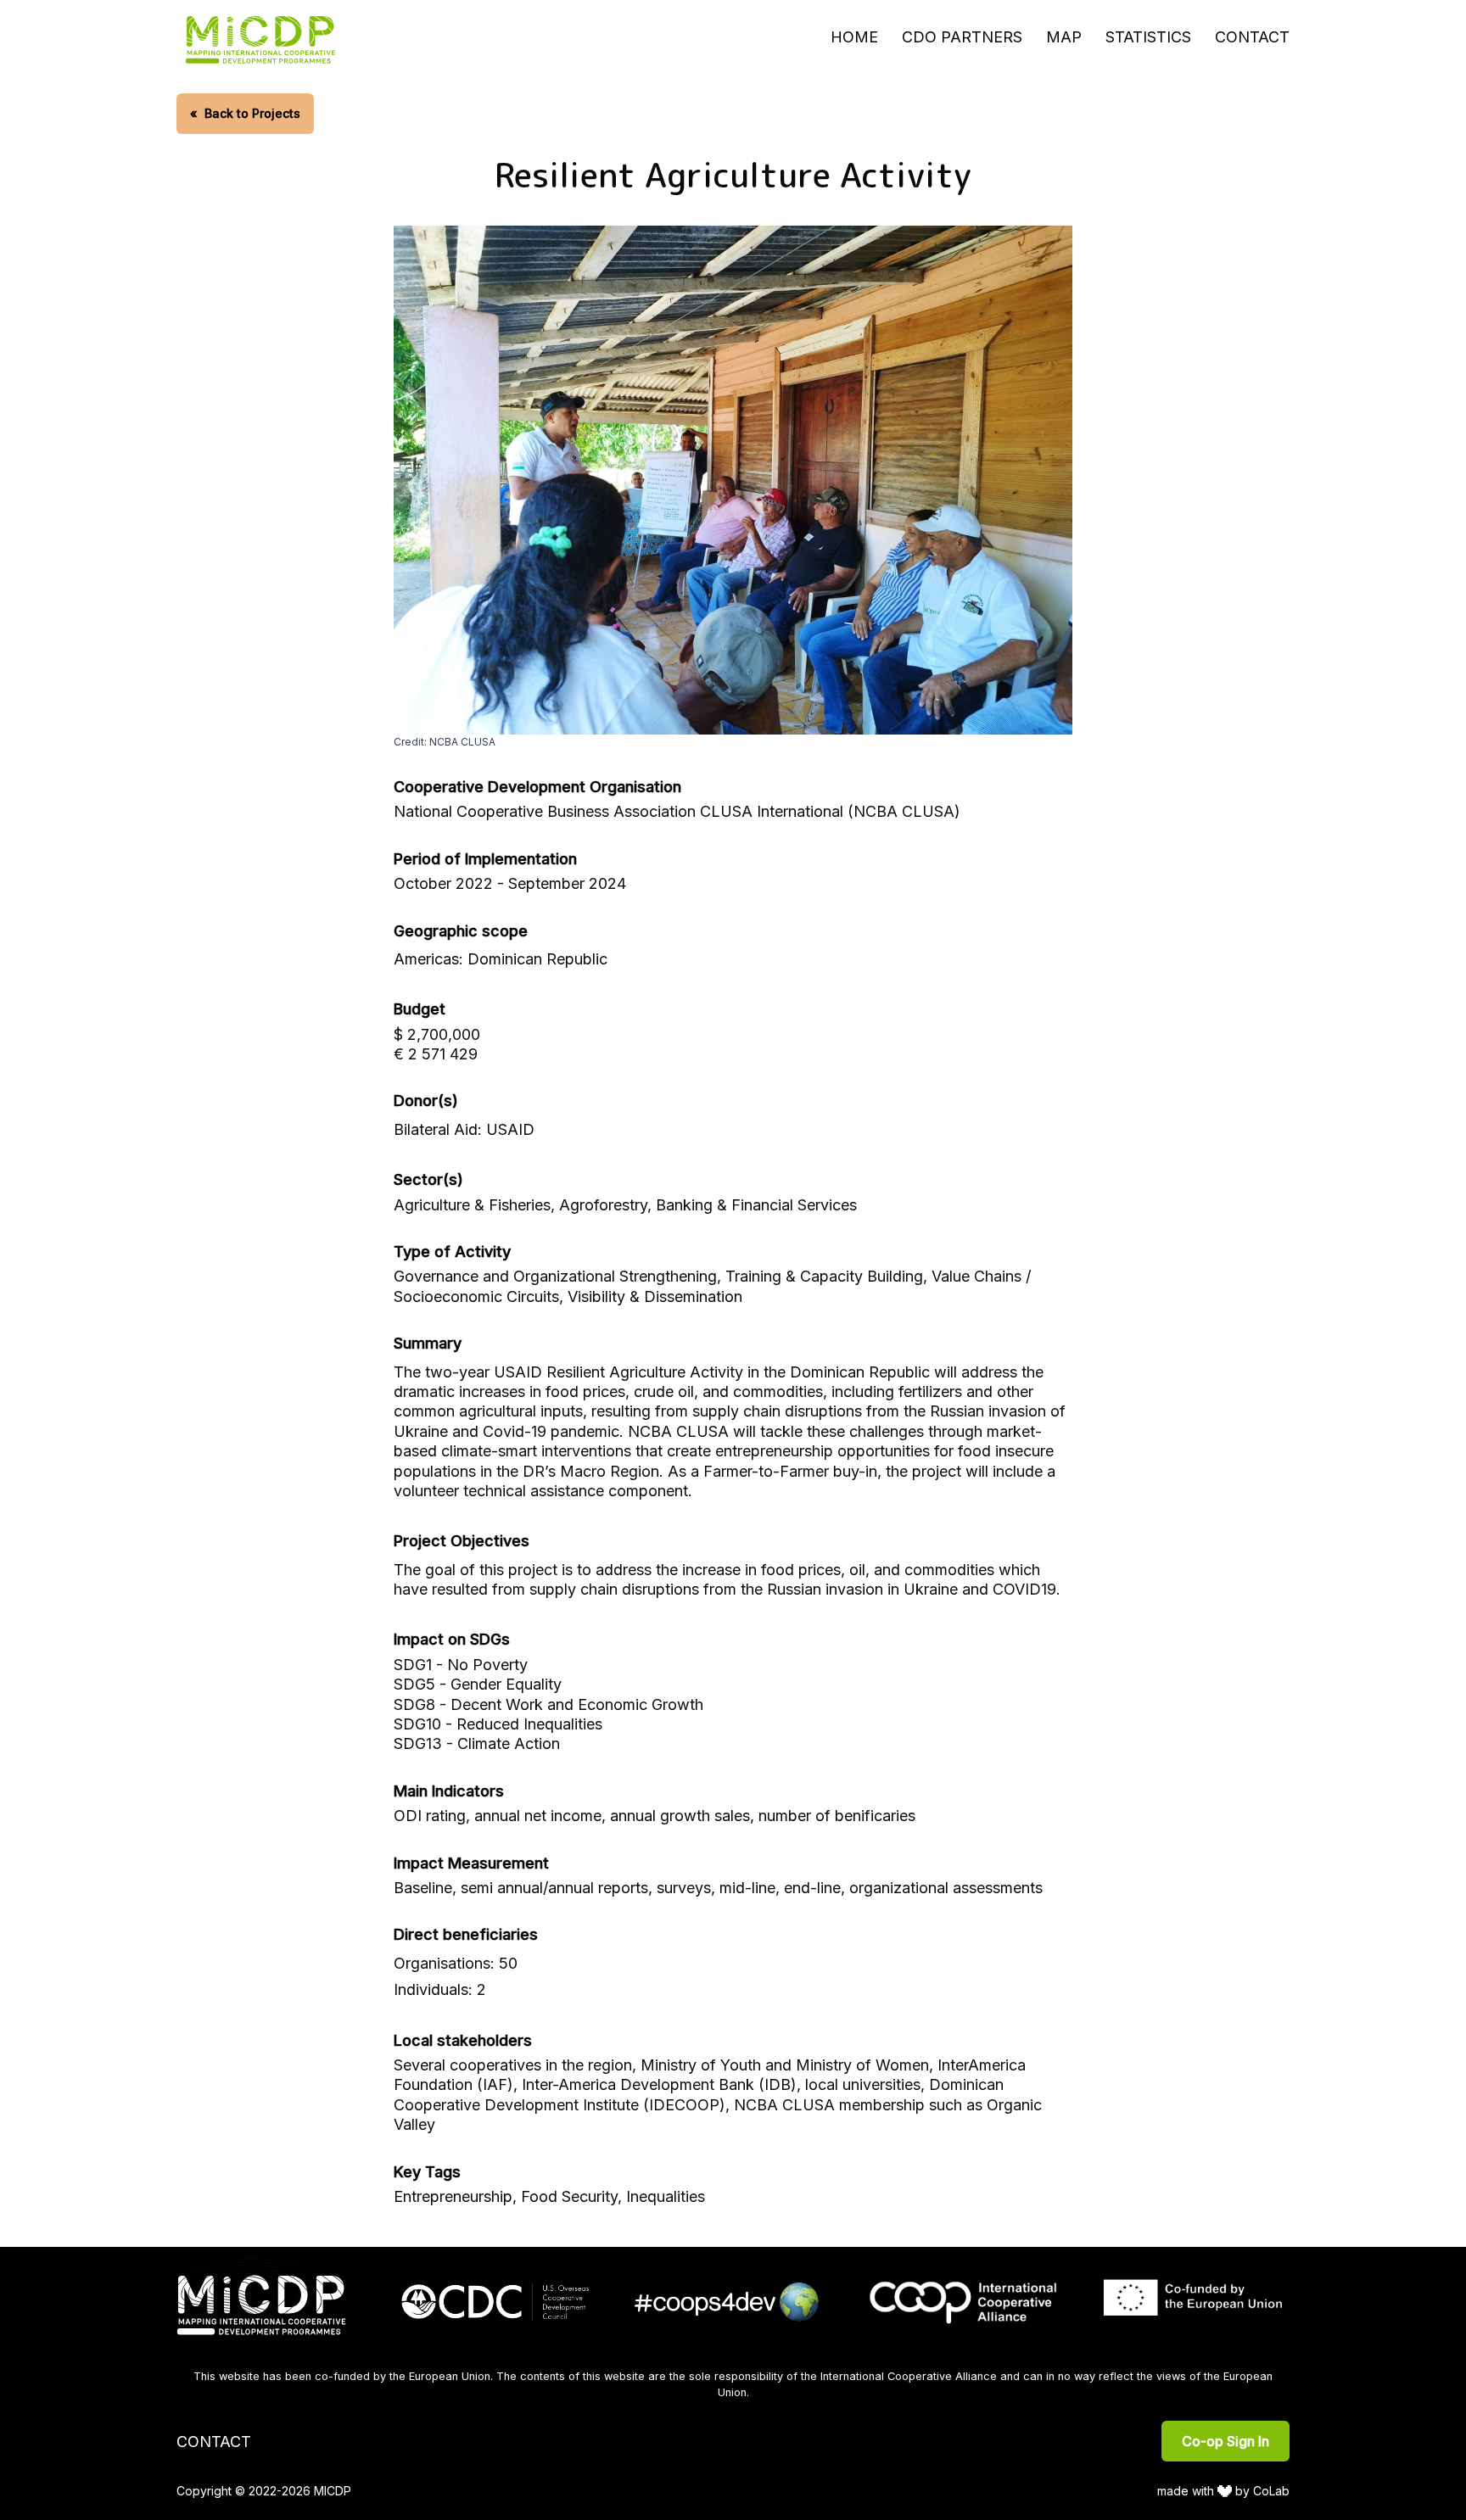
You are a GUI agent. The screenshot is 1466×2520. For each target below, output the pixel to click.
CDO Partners (962, 37)
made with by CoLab (1224, 2491)
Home (854, 37)
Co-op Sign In (1225, 2441)
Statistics (1148, 37)
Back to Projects (245, 113)
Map (1064, 37)
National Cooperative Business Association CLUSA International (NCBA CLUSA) (677, 811)
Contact (1252, 37)
